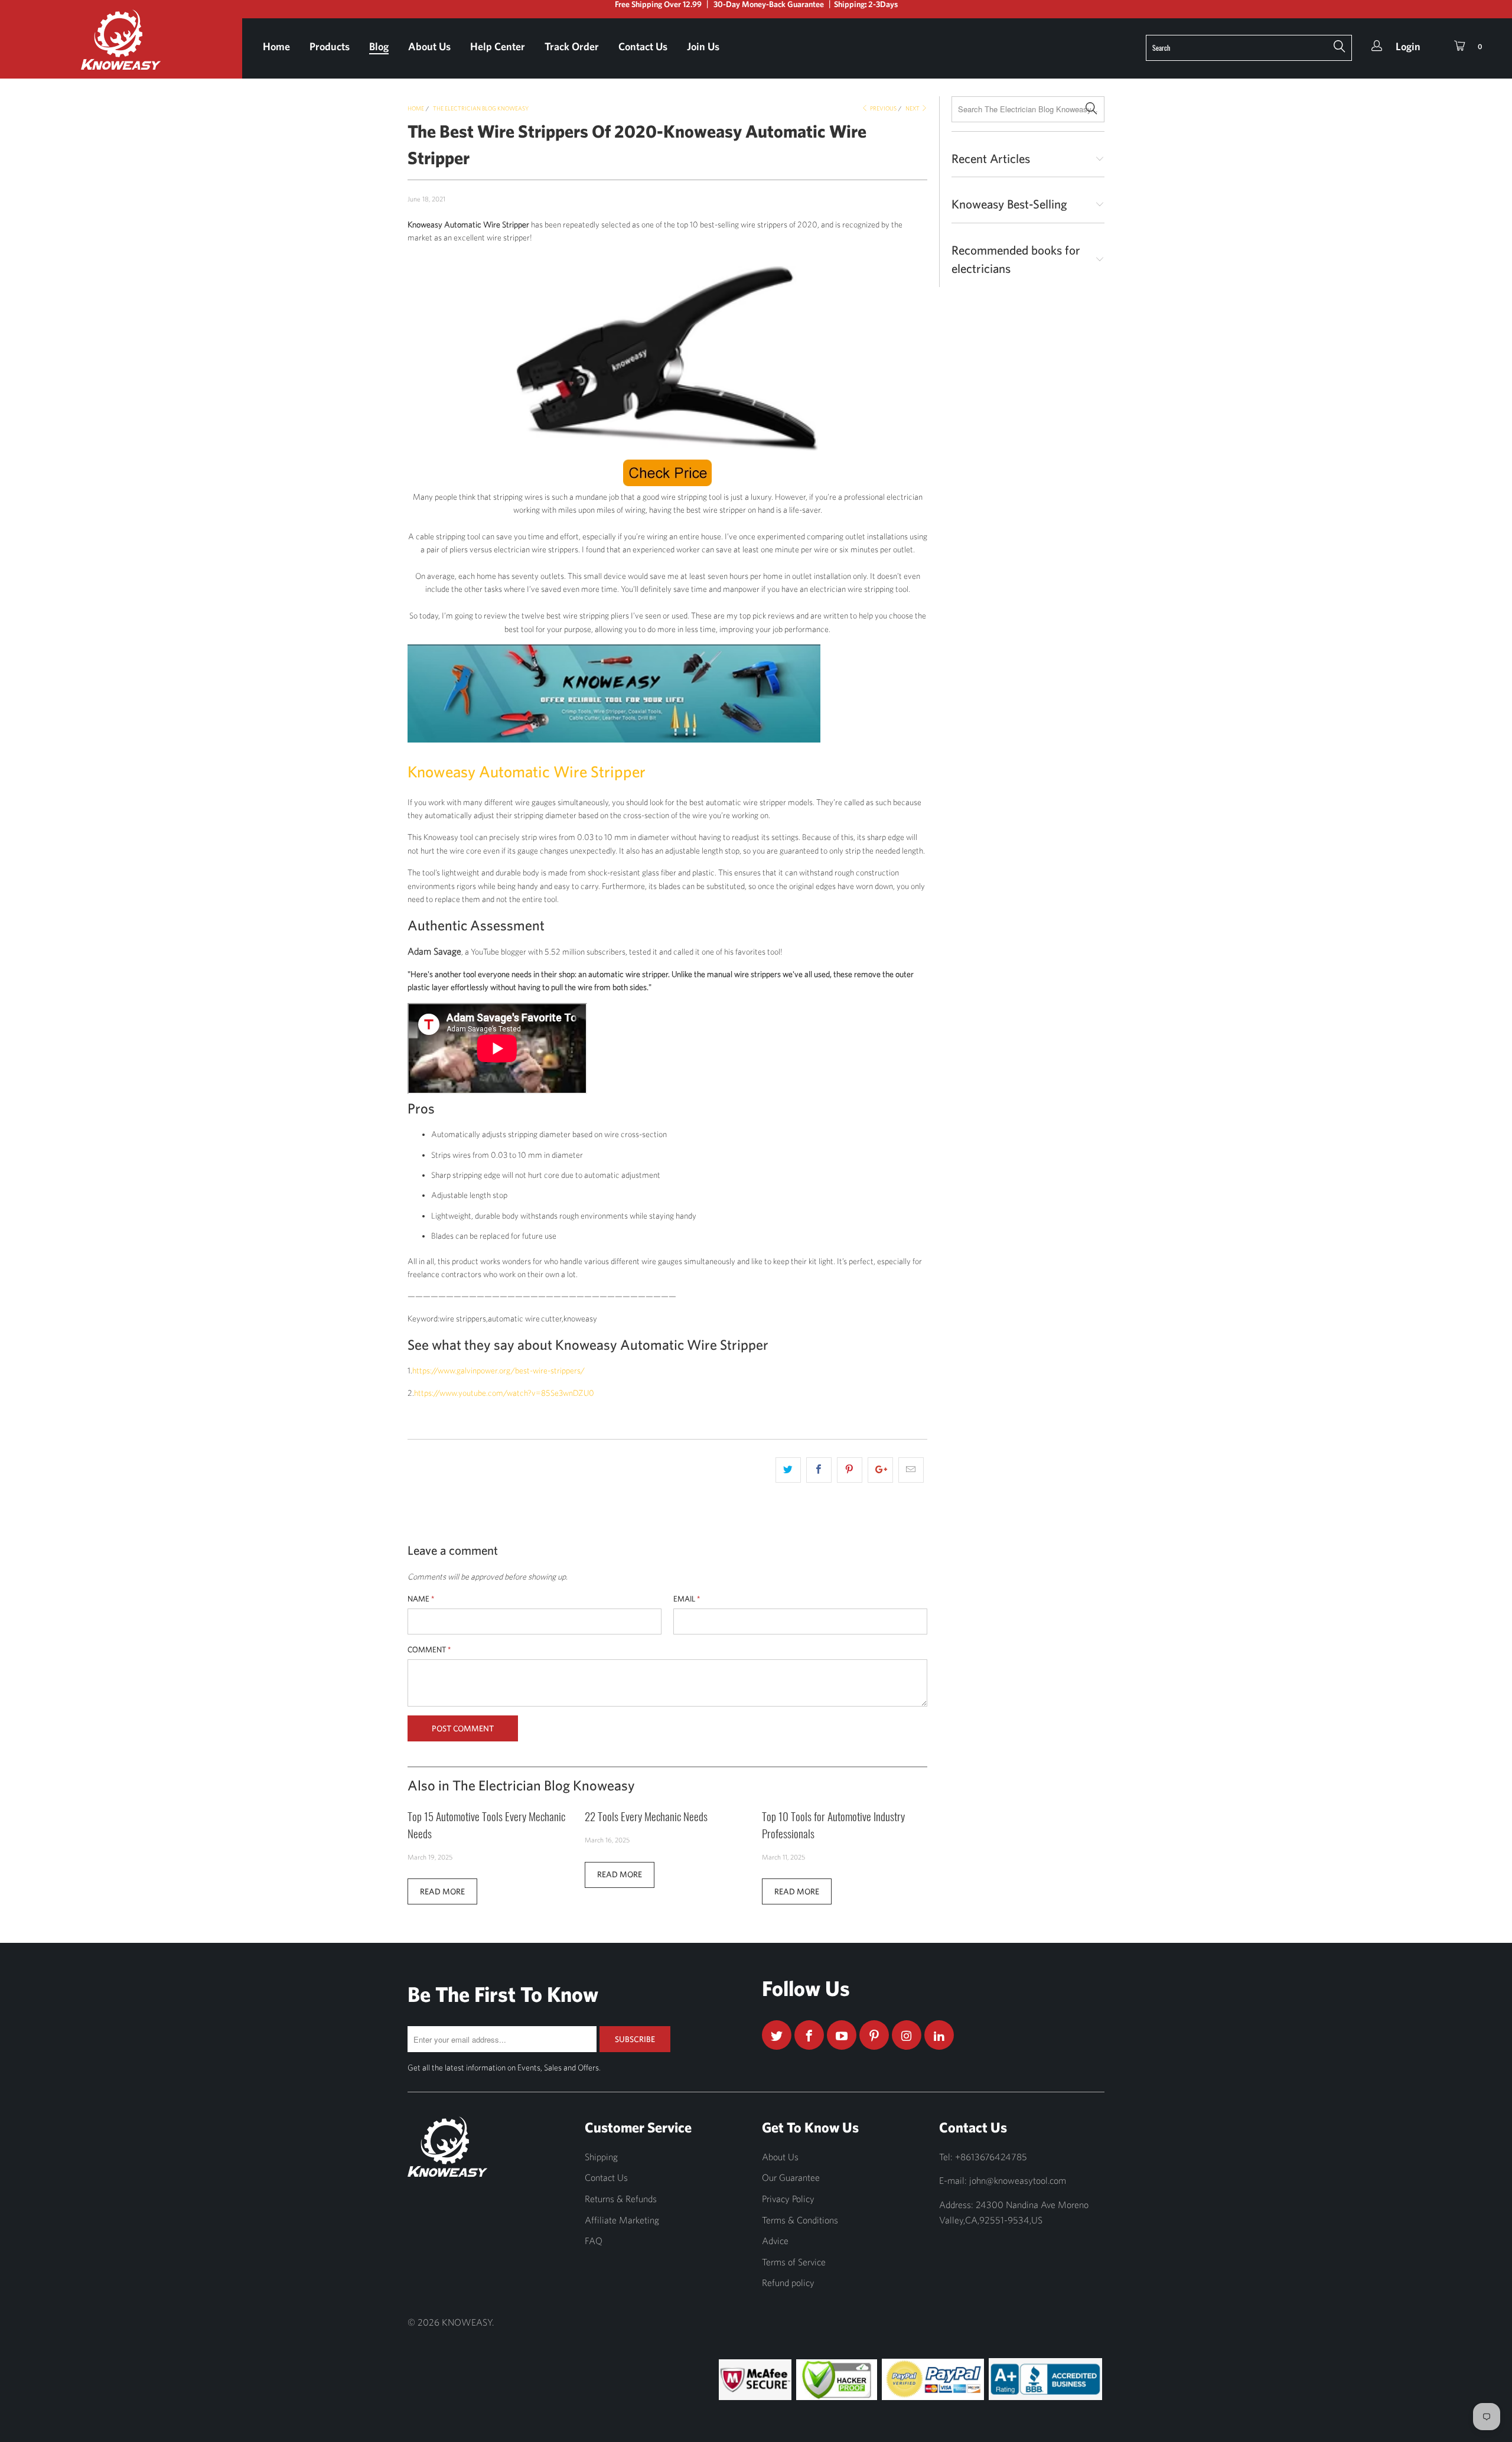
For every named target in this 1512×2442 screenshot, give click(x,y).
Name (421, 1599)
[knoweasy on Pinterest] (874, 2035)
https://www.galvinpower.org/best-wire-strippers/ (498, 1370)
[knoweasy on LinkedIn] (939, 2035)
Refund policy (788, 2283)
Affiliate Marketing (622, 2220)
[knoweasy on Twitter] (777, 2035)
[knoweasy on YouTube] (842, 2035)
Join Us (703, 46)
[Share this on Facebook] (819, 1470)
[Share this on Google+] (880, 1470)
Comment (429, 1650)
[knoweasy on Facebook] (809, 2035)
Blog (379, 46)
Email (687, 1599)
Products (330, 46)
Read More (442, 1891)
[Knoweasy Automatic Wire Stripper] (667, 359)
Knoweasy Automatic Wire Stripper (527, 771)
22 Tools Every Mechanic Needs (646, 1816)
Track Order (572, 46)
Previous (883, 108)
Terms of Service (794, 2262)
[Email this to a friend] (911, 1470)
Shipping (601, 2157)
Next (913, 108)
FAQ (594, 2241)
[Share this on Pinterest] (850, 1470)
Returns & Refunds (621, 2199)
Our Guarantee (791, 2177)
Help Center (498, 46)
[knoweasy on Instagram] (907, 2035)
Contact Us (643, 46)
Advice (775, 2241)
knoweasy (467, 2322)
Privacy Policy (788, 2199)
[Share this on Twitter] (788, 1470)
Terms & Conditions (800, 2220)
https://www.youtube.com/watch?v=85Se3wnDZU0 (504, 1393)
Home (276, 46)
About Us (429, 46)
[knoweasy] (121, 48)
